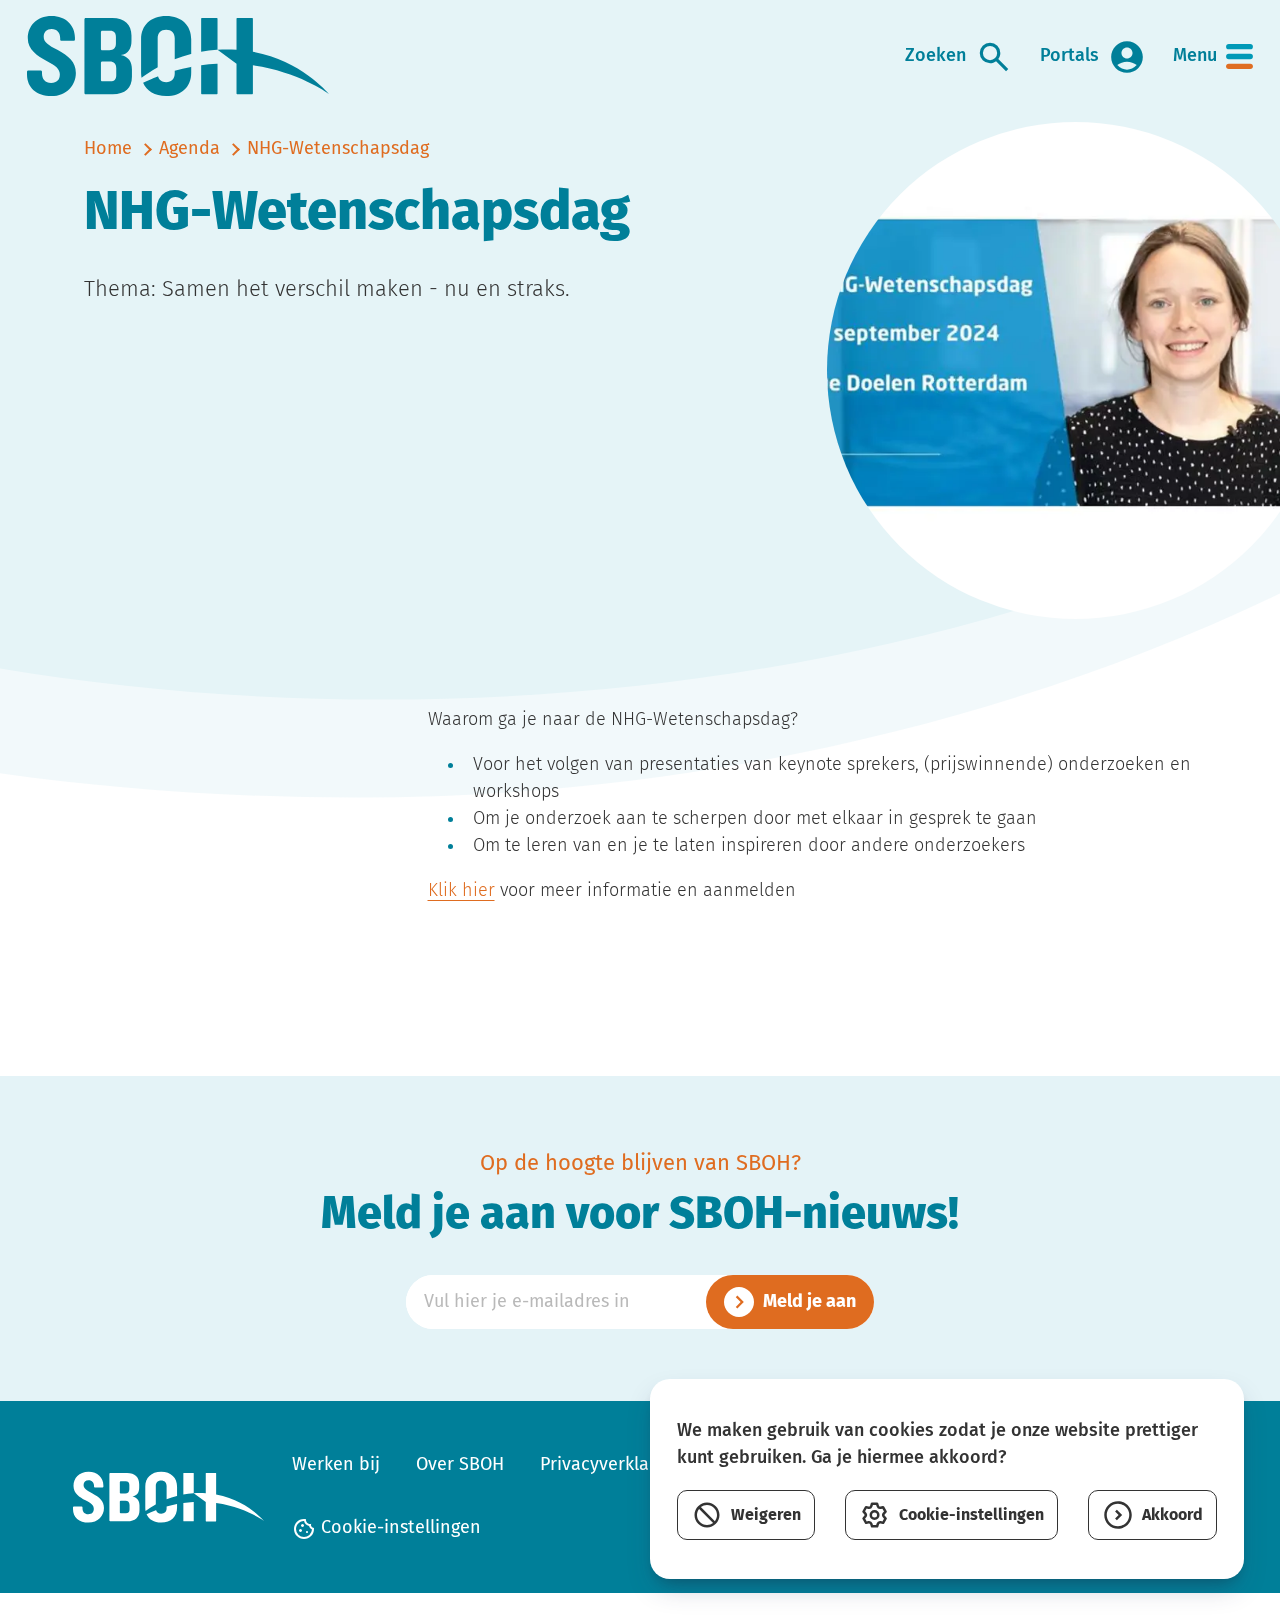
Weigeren (766, 1515)
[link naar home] (178, 56)
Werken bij (336, 1465)
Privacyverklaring (610, 1465)
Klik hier (461, 891)
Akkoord (1172, 1515)
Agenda (189, 149)
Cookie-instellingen (398, 1528)
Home (108, 149)
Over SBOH (460, 1465)
